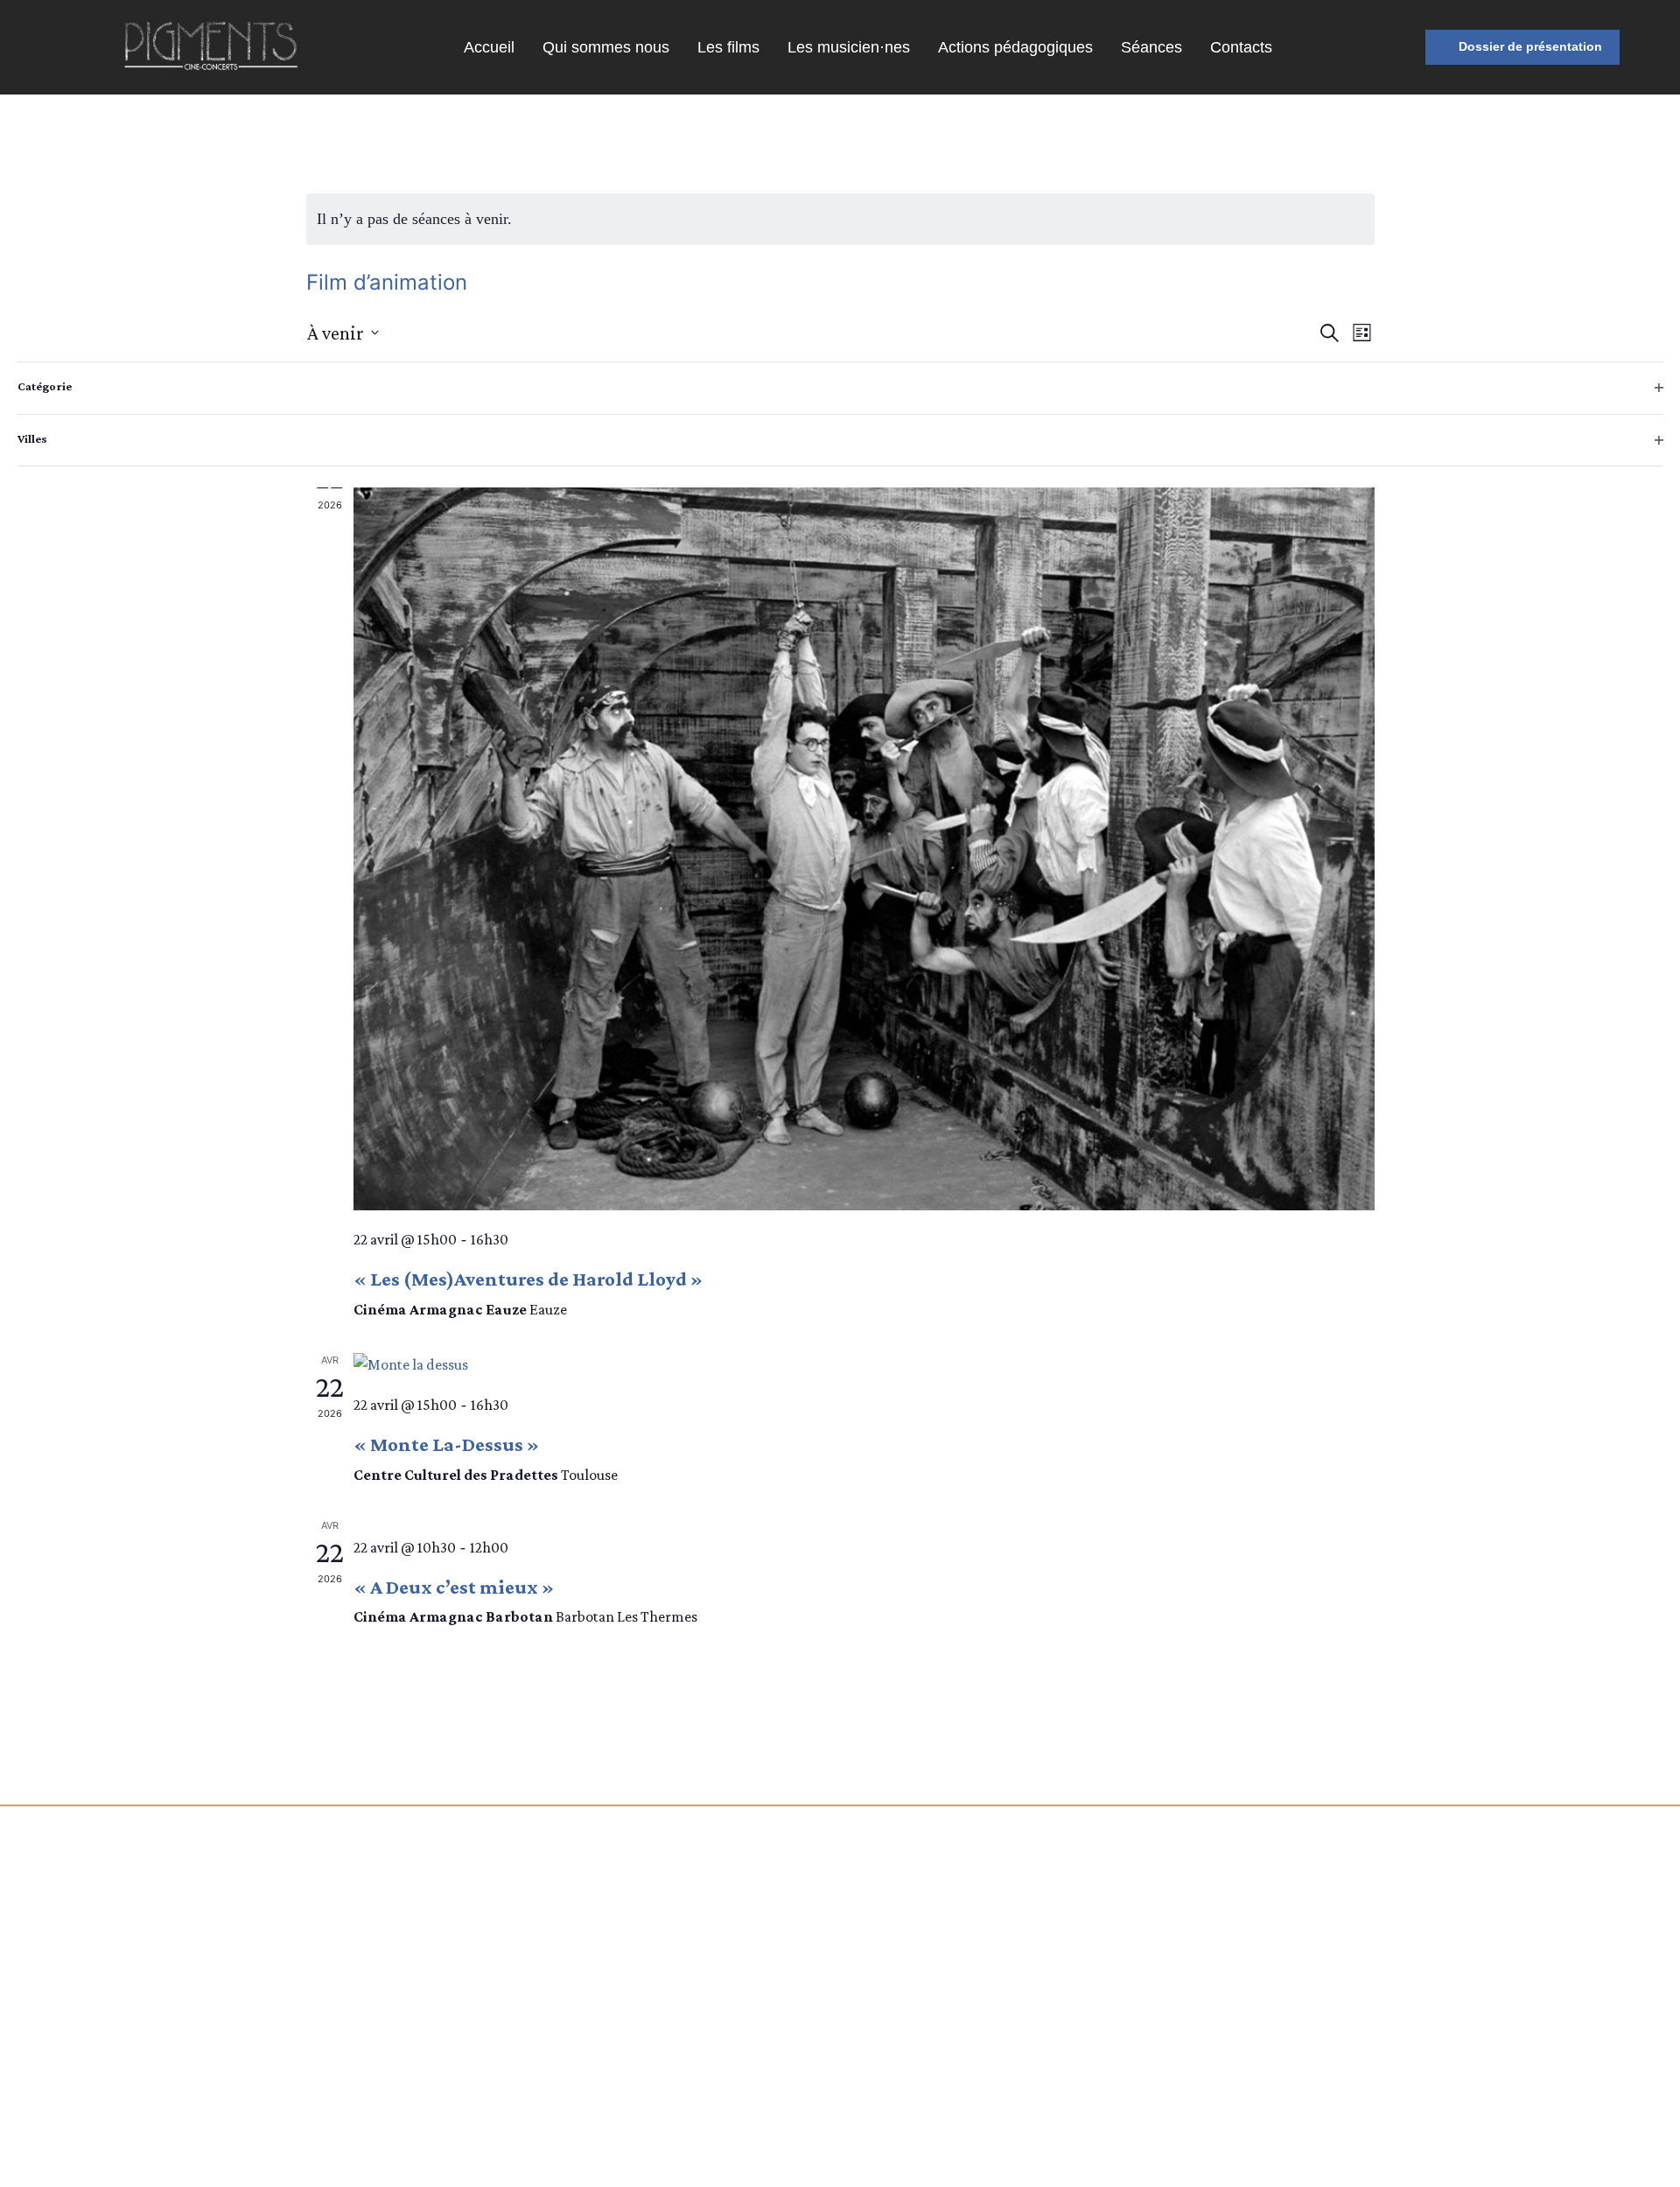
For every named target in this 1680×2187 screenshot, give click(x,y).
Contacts (1241, 47)
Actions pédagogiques (1015, 47)
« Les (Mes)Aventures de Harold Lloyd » (528, 1279)
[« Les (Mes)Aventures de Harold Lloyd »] (864, 827)
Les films (728, 47)
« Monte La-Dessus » (446, 1444)
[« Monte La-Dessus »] (864, 1364)
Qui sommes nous (606, 47)
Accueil (489, 47)
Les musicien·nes (849, 47)
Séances (1151, 47)
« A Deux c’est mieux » (454, 1587)
